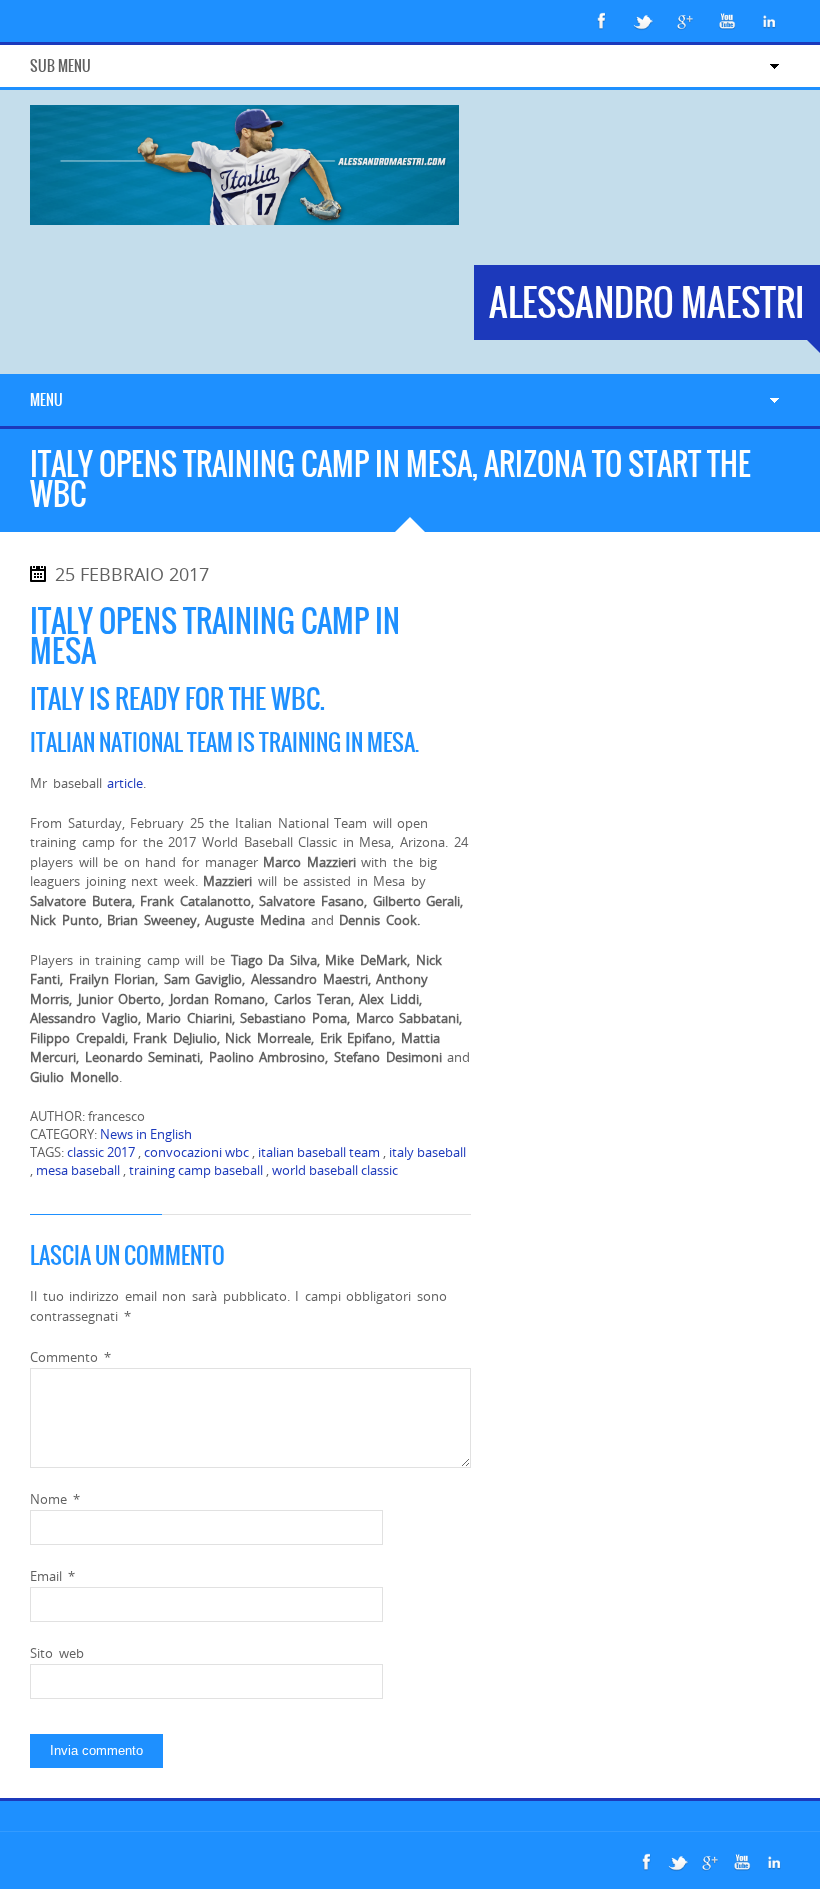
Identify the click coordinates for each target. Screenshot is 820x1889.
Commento (70, 1357)
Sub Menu (60, 66)
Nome (55, 1499)
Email (52, 1576)
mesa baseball (78, 1170)
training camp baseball (196, 1170)
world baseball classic (335, 1170)
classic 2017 (101, 1152)
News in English (146, 1134)
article (125, 783)
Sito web (57, 1653)
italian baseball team (319, 1152)
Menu (46, 400)
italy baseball (427, 1152)
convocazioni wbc (196, 1152)
